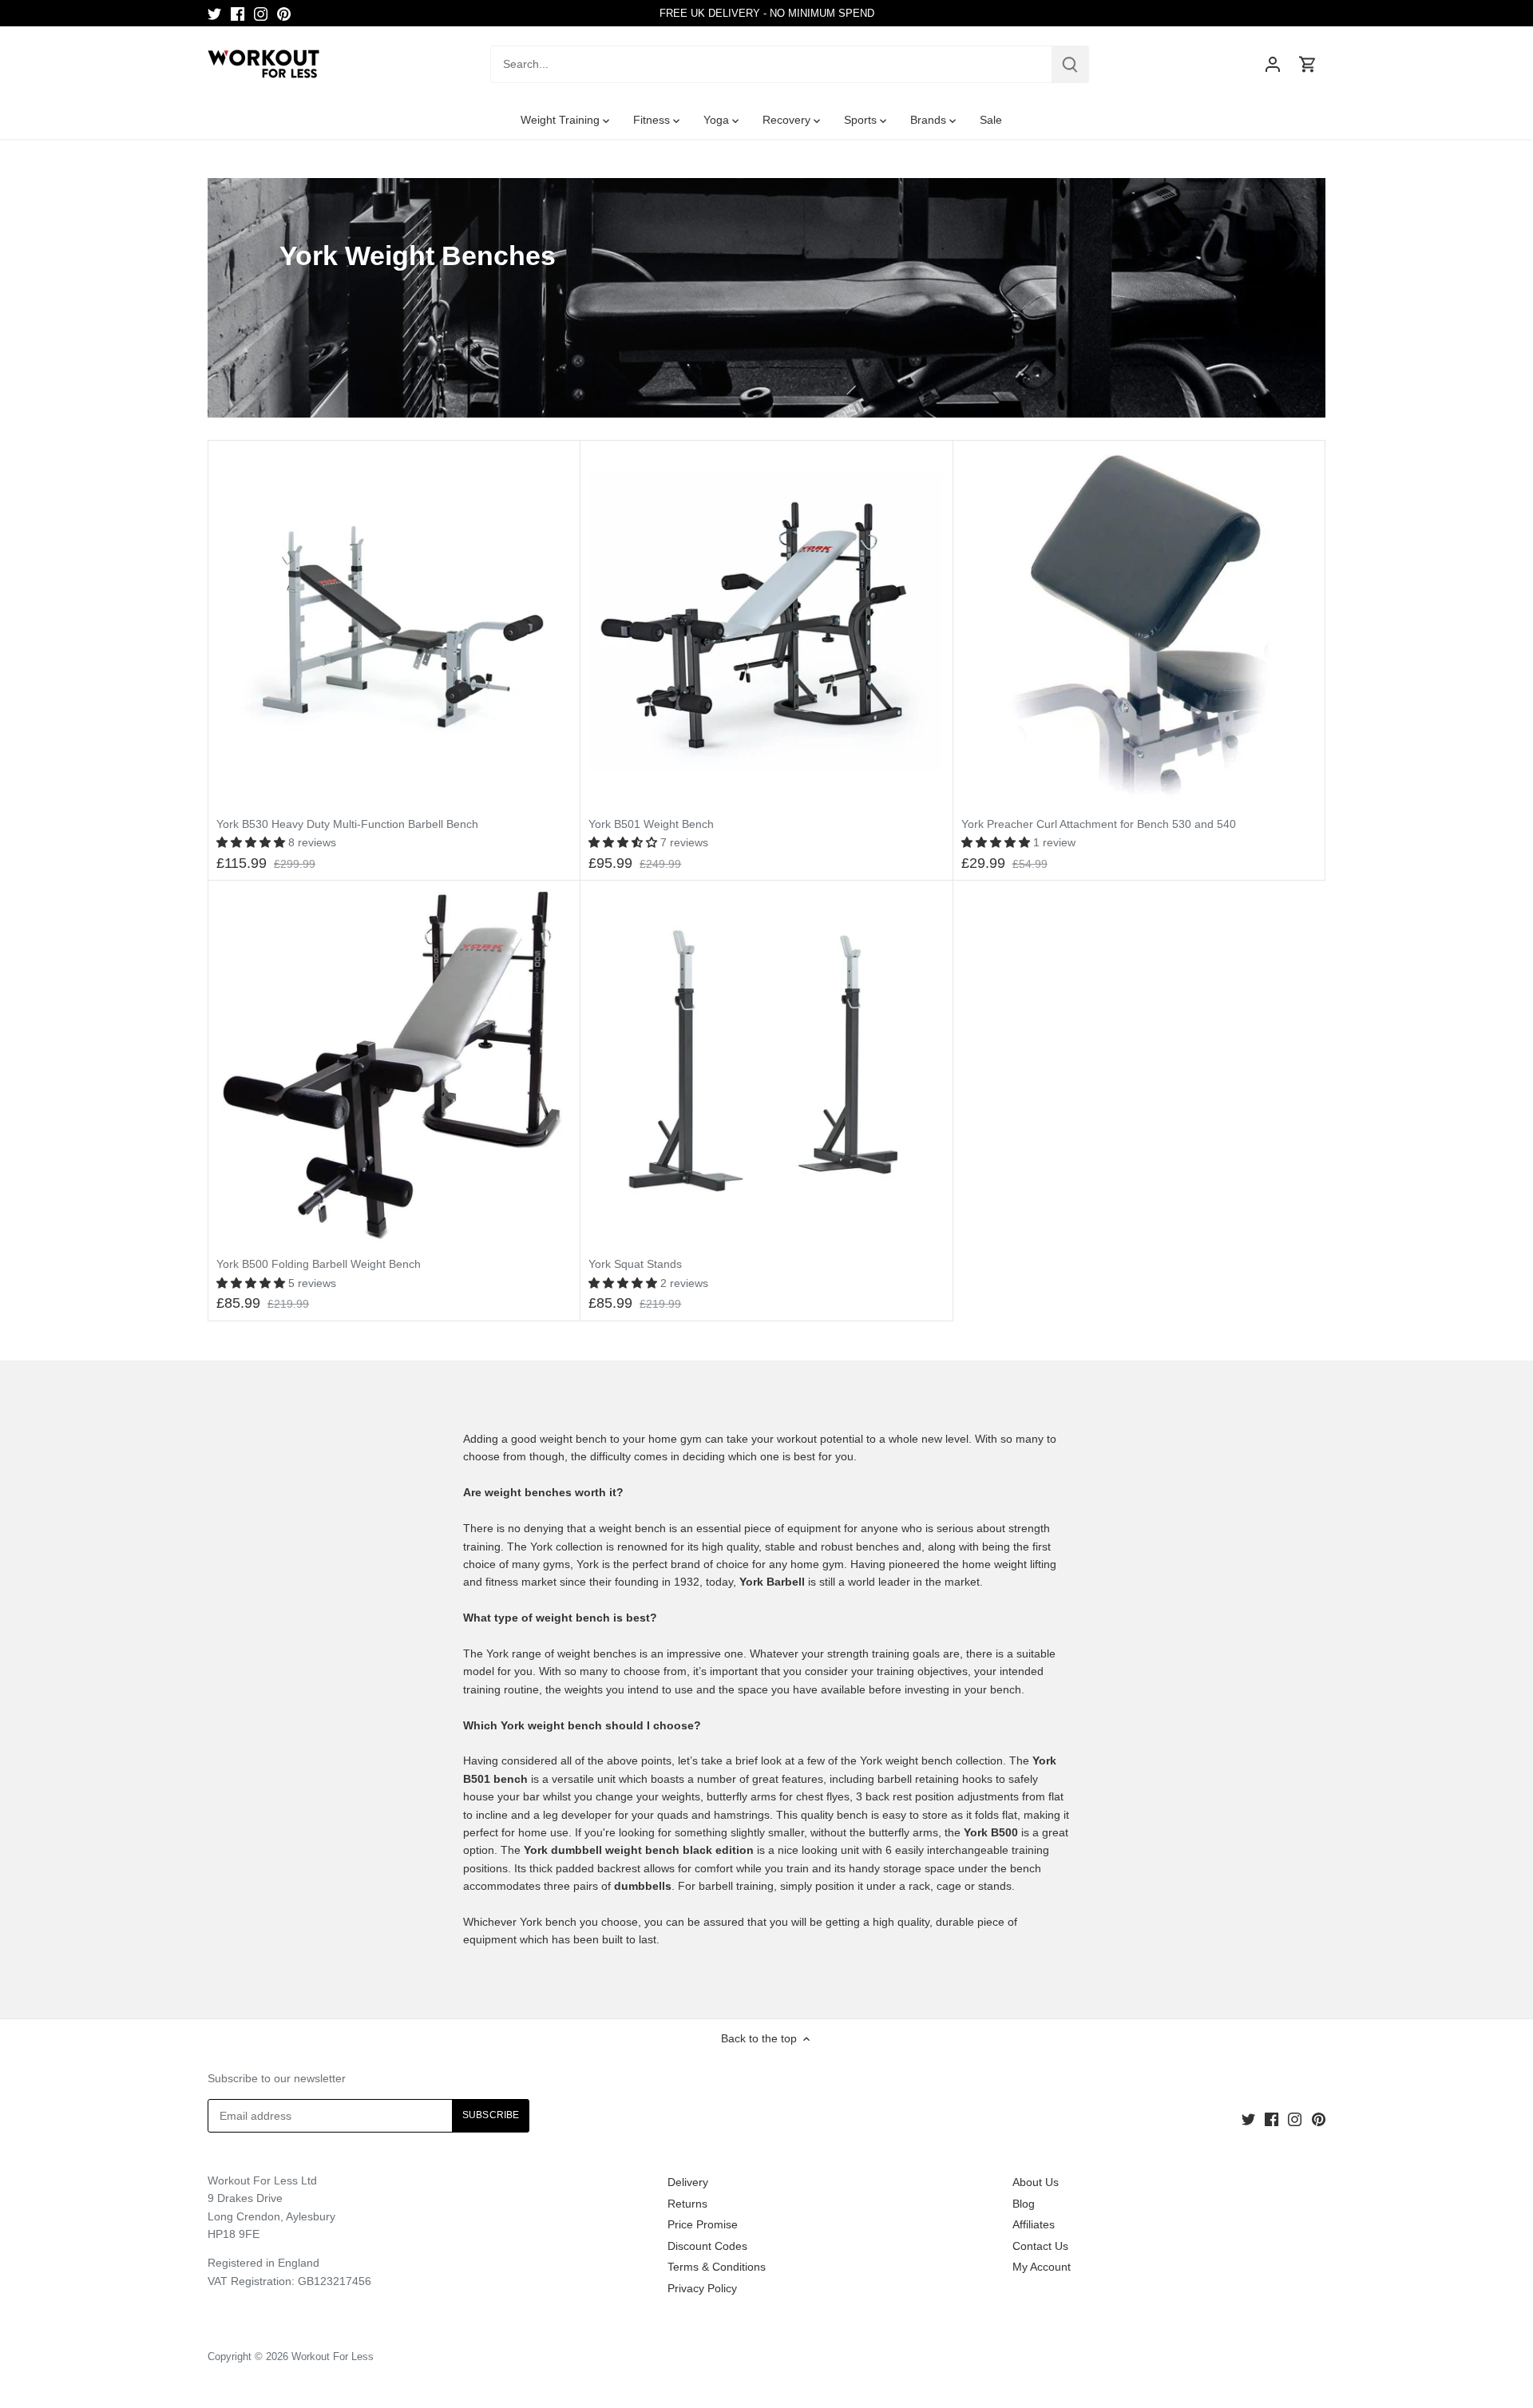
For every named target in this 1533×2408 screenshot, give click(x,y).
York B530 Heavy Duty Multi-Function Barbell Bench (347, 824)
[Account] (1273, 64)
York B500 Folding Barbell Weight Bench (319, 1264)
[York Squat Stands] (766, 1066)
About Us (1036, 2182)
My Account (1042, 2267)
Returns (687, 2204)
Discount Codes (707, 2246)
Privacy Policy (702, 2288)
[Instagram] (261, 14)
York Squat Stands (635, 1264)
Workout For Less (333, 2357)
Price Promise (703, 2224)
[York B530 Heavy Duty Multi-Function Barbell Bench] (394, 626)
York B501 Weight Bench (651, 824)
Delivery (688, 2182)
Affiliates (1034, 2224)
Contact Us (1040, 2246)
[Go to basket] (1308, 64)
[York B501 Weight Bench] (766, 626)
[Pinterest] (284, 14)
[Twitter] (214, 14)
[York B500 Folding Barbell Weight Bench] (394, 1066)
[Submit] (1070, 64)
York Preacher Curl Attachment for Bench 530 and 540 (1099, 824)
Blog (1024, 2204)
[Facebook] (238, 14)
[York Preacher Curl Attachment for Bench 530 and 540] (1139, 626)
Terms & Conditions (717, 2267)
